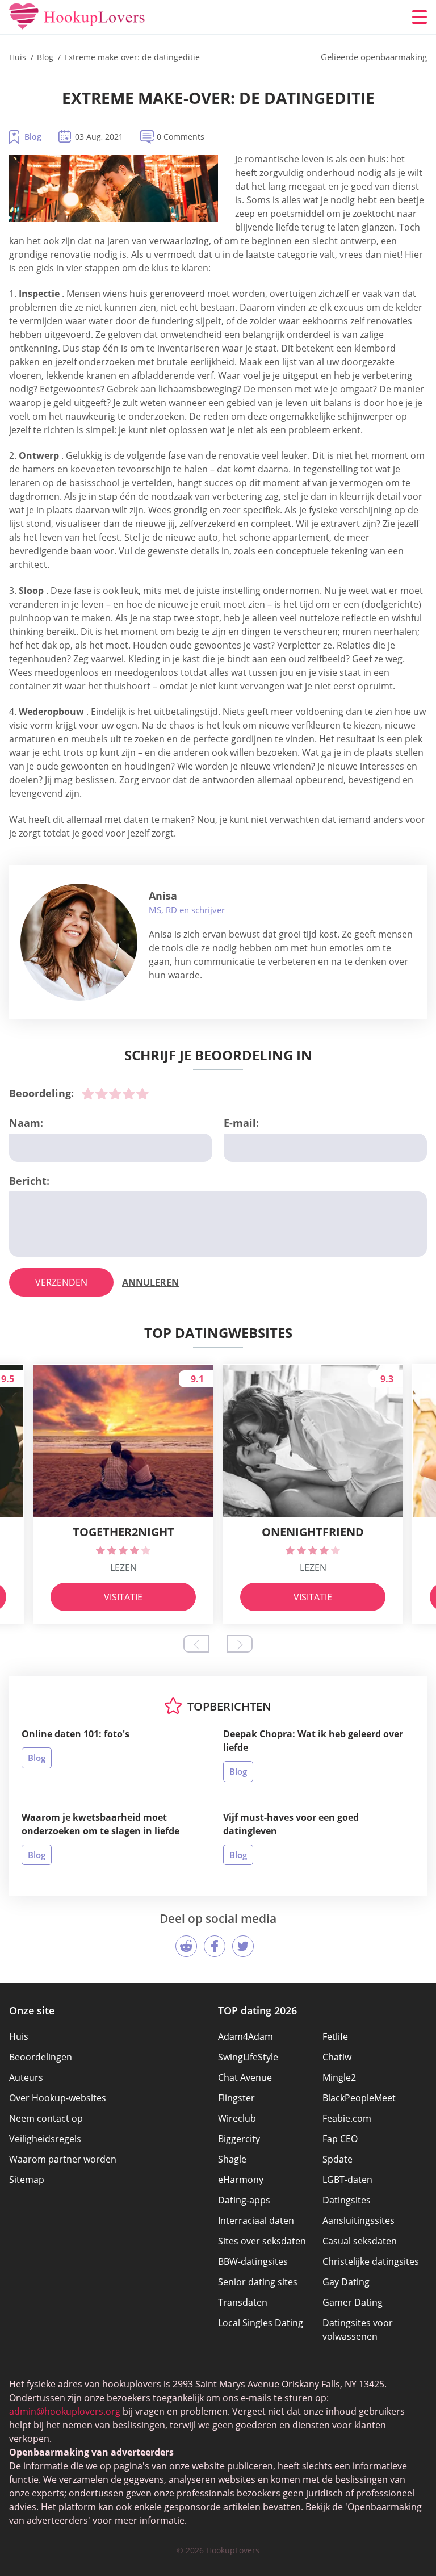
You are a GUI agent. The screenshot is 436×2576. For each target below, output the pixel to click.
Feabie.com (347, 2118)
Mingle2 (339, 2077)
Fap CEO (340, 2139)
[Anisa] (79, 942)
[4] (129, 1094)
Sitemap (27, 2180)
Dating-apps (244, 2200)
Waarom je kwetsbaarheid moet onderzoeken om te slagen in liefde (100, 1824)
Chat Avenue (245, 2077)
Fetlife (335, 2036)
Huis (19, 2036)
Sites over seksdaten (262, 2241)
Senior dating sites (258, 2282)
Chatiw (337, 2057)
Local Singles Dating (261, 2323)
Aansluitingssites (359, 2220)
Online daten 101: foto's (76, 1734)
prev (196, 1644)
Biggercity (239, 2139)
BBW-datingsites (253, 2261)
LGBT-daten (347, 2180)
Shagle (232, 2159)
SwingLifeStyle (248, 2057)
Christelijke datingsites (371, 2261)
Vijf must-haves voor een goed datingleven (291, 1824)
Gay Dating (346, 2282)
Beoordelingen (41, 2057)
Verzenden (61, 1282)
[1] (88, 1094)
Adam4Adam (246, 2036)
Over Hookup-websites (58, 2098)
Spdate (338, 2159)
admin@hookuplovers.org (65, 2411)
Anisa (163, 896)
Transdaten (243, 2302)
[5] (142, 1094)
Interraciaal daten (256, 2220)
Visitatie (123, 1597)
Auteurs (26, 2077)
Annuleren (150, 1282)
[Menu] (420, 17)
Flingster (236, 2098)
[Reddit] (186, 1946)
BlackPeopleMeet (359, 2098)
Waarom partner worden (63, 2159)
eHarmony (241, 2180)
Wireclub (237, 2118)
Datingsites (347, 2200)
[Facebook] (215, 1946)
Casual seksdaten (360, 2241)
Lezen (123, 1567)
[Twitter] (243, 1946)
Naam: (26, 1123)
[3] (115, 1094)
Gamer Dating (353, 2302)
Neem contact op (46, 2118)
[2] (102, 1094)
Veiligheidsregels (45, 2139)
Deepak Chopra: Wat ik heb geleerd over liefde (313, 1741)
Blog (33, 137)
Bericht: (29, 1181)
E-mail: (241, 1123)
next (240, 1644)
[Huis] (77, 17)
